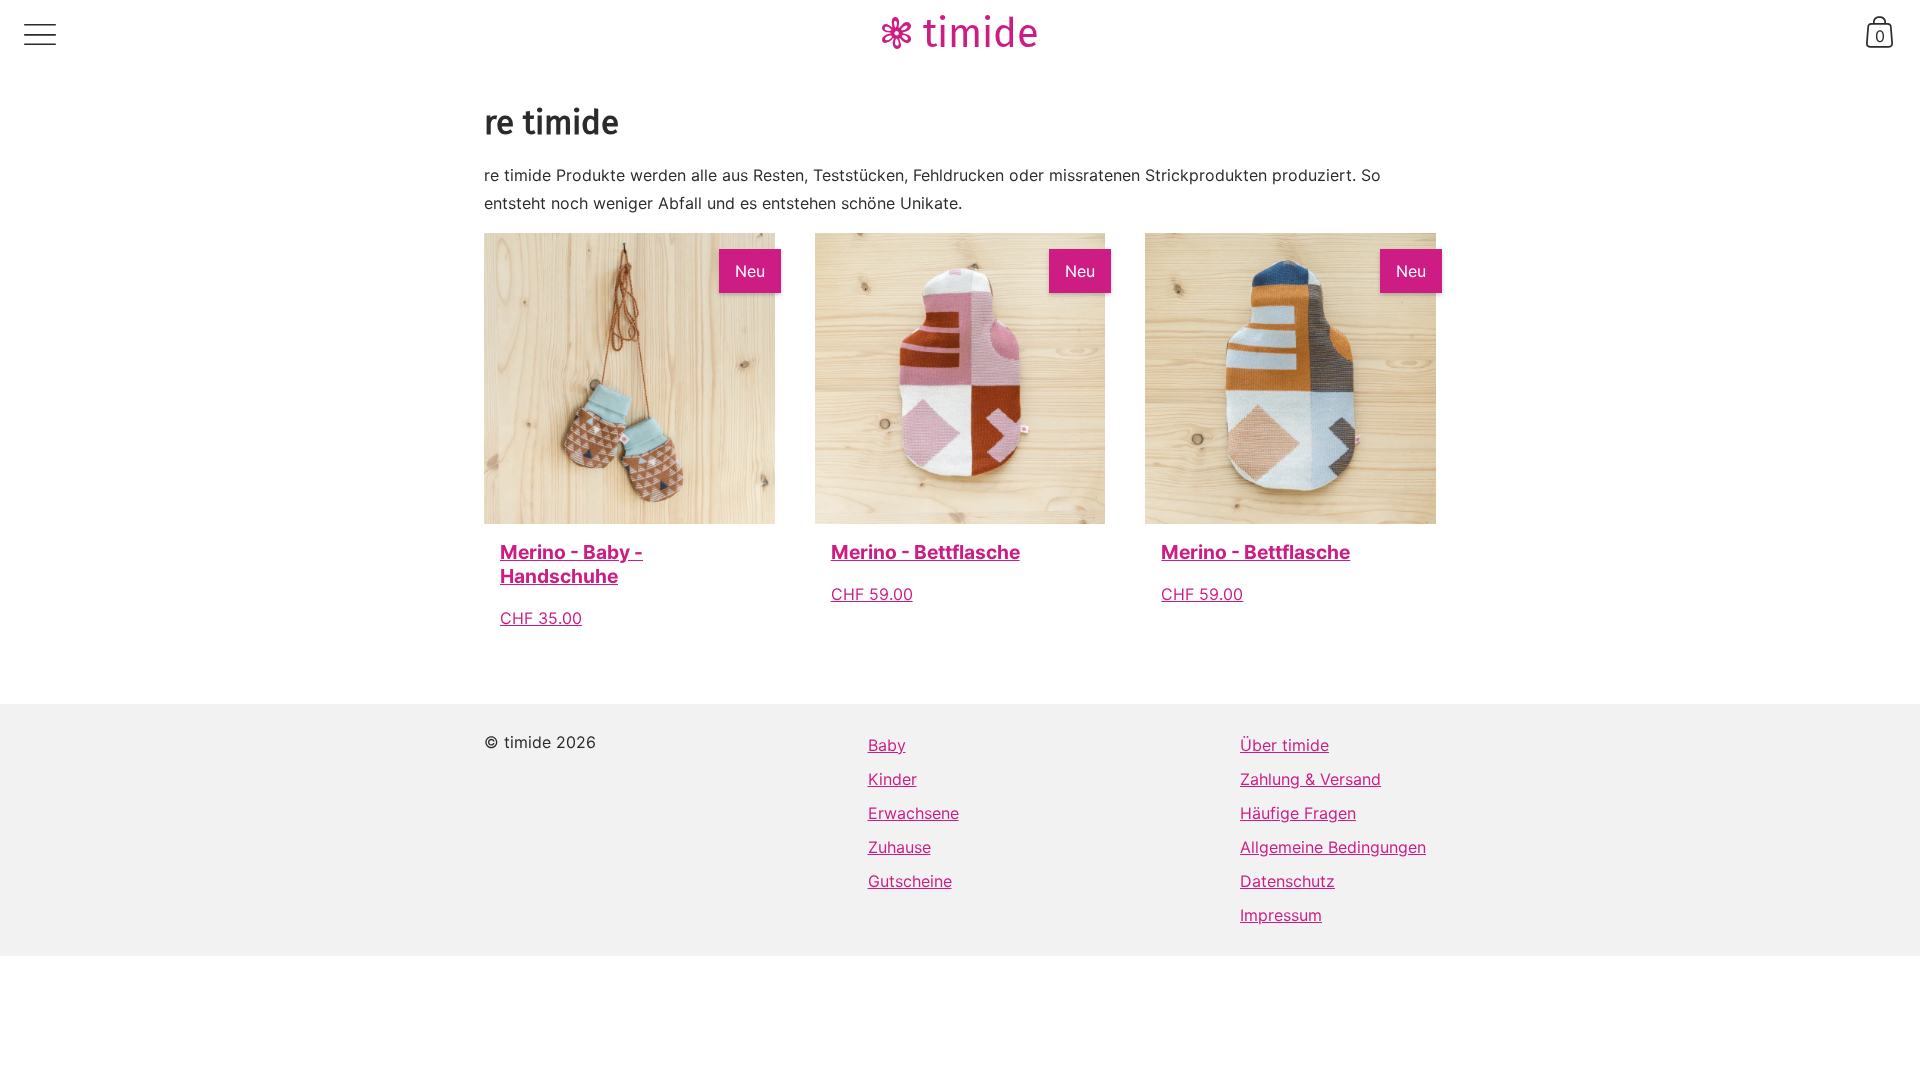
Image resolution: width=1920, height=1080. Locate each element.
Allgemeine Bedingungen (1333, 847)
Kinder (892, 779)
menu (40, 35)
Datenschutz (1287, 881)
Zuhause (899, 847)
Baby (887, 745)
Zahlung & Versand (1310, 779)
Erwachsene (913, 813)
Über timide (1284, 745)
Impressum (1281, 915)
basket (1879, 32)
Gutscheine (910, 881)
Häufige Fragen (1298, 813)
